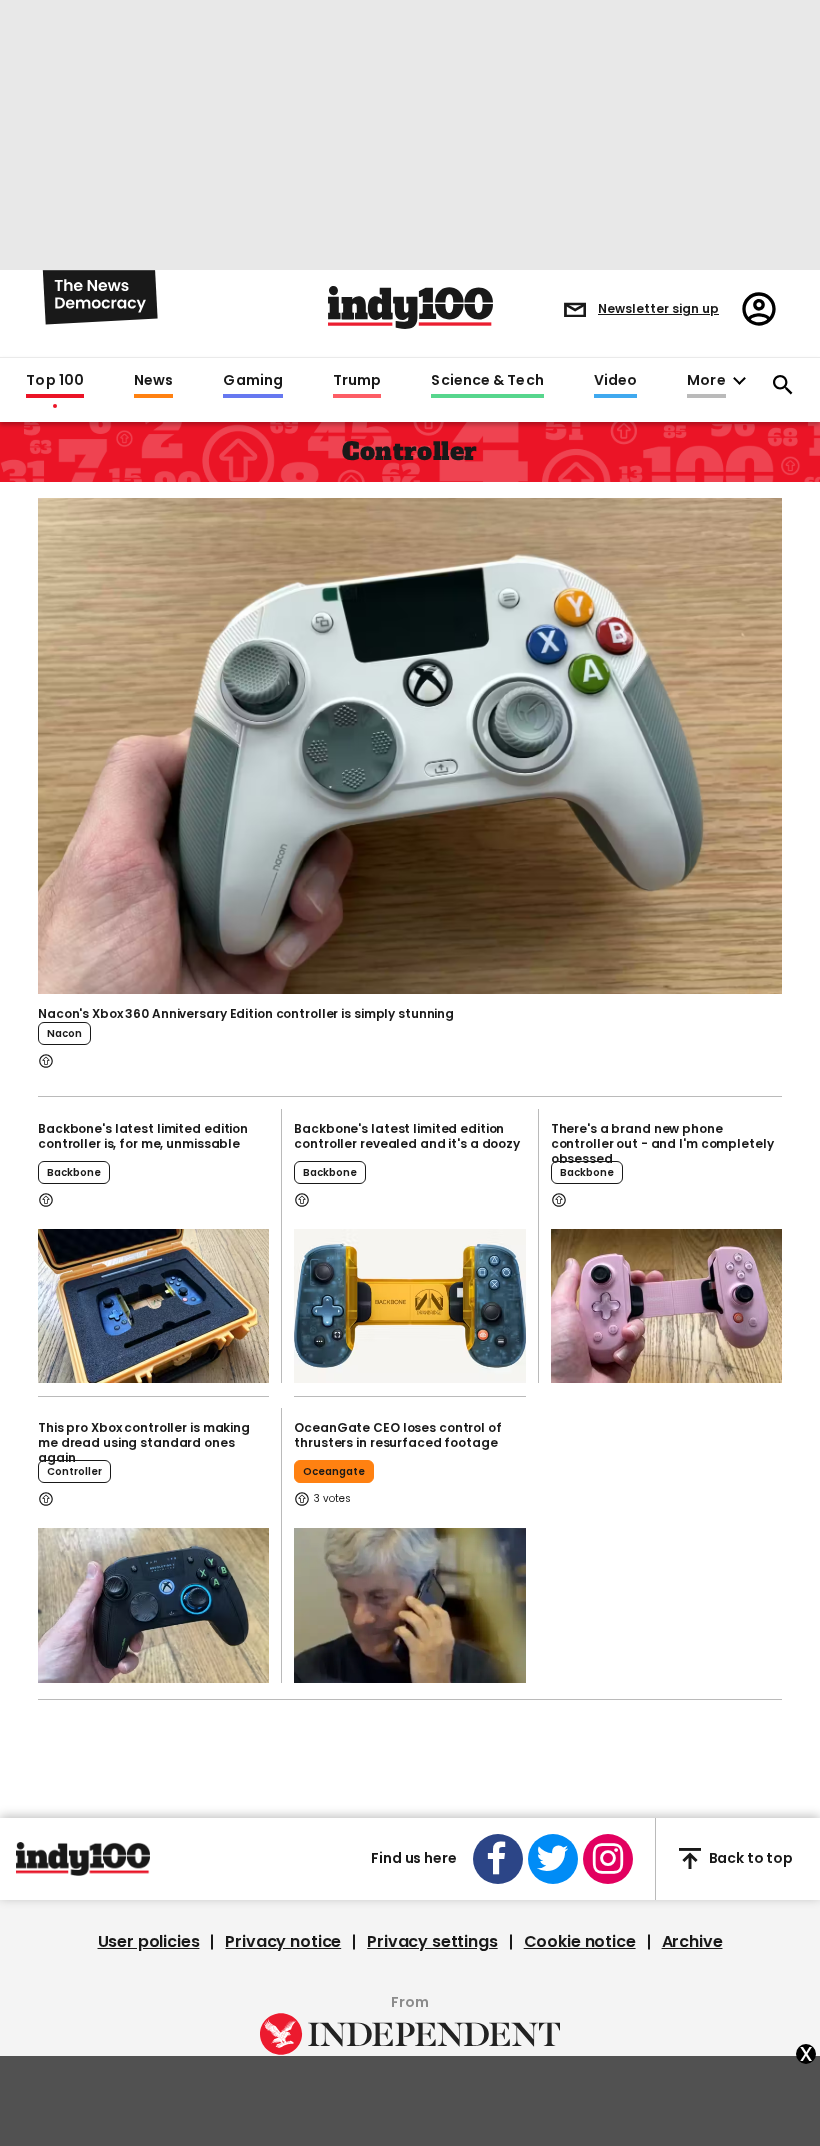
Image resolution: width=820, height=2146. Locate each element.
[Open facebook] (498, 1859)
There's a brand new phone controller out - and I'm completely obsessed (662, 1143)
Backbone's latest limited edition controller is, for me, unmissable (143, 1136)
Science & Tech (487, 381)
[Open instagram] (608, 1859)
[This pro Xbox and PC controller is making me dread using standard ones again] (153, 1605)
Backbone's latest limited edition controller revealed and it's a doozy (407, 1136)
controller (74, 1471)
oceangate (334, 1471)
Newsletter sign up (658, 308)
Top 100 (55, 381)
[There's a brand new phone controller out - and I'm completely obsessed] (666, 1306)
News (153, 381)
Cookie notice (580, 1942)
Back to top (751, 1858)
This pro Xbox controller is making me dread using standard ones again (144, 1442)
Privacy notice (283, 1942)
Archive (692, 1942)
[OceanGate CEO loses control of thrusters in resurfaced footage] (409, 1605)
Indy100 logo (410, 307)
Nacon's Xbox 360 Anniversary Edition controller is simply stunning (246, 1013)
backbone (74, 1172)
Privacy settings (432, 1942)
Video (615, 381)
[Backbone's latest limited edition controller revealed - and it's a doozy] (409, 1306)
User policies (149, 1942)
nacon (64, 1033)
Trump (357, 381)
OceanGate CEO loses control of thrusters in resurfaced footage (397, 1435)
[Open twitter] (553, 1859)
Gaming (253, 381)
